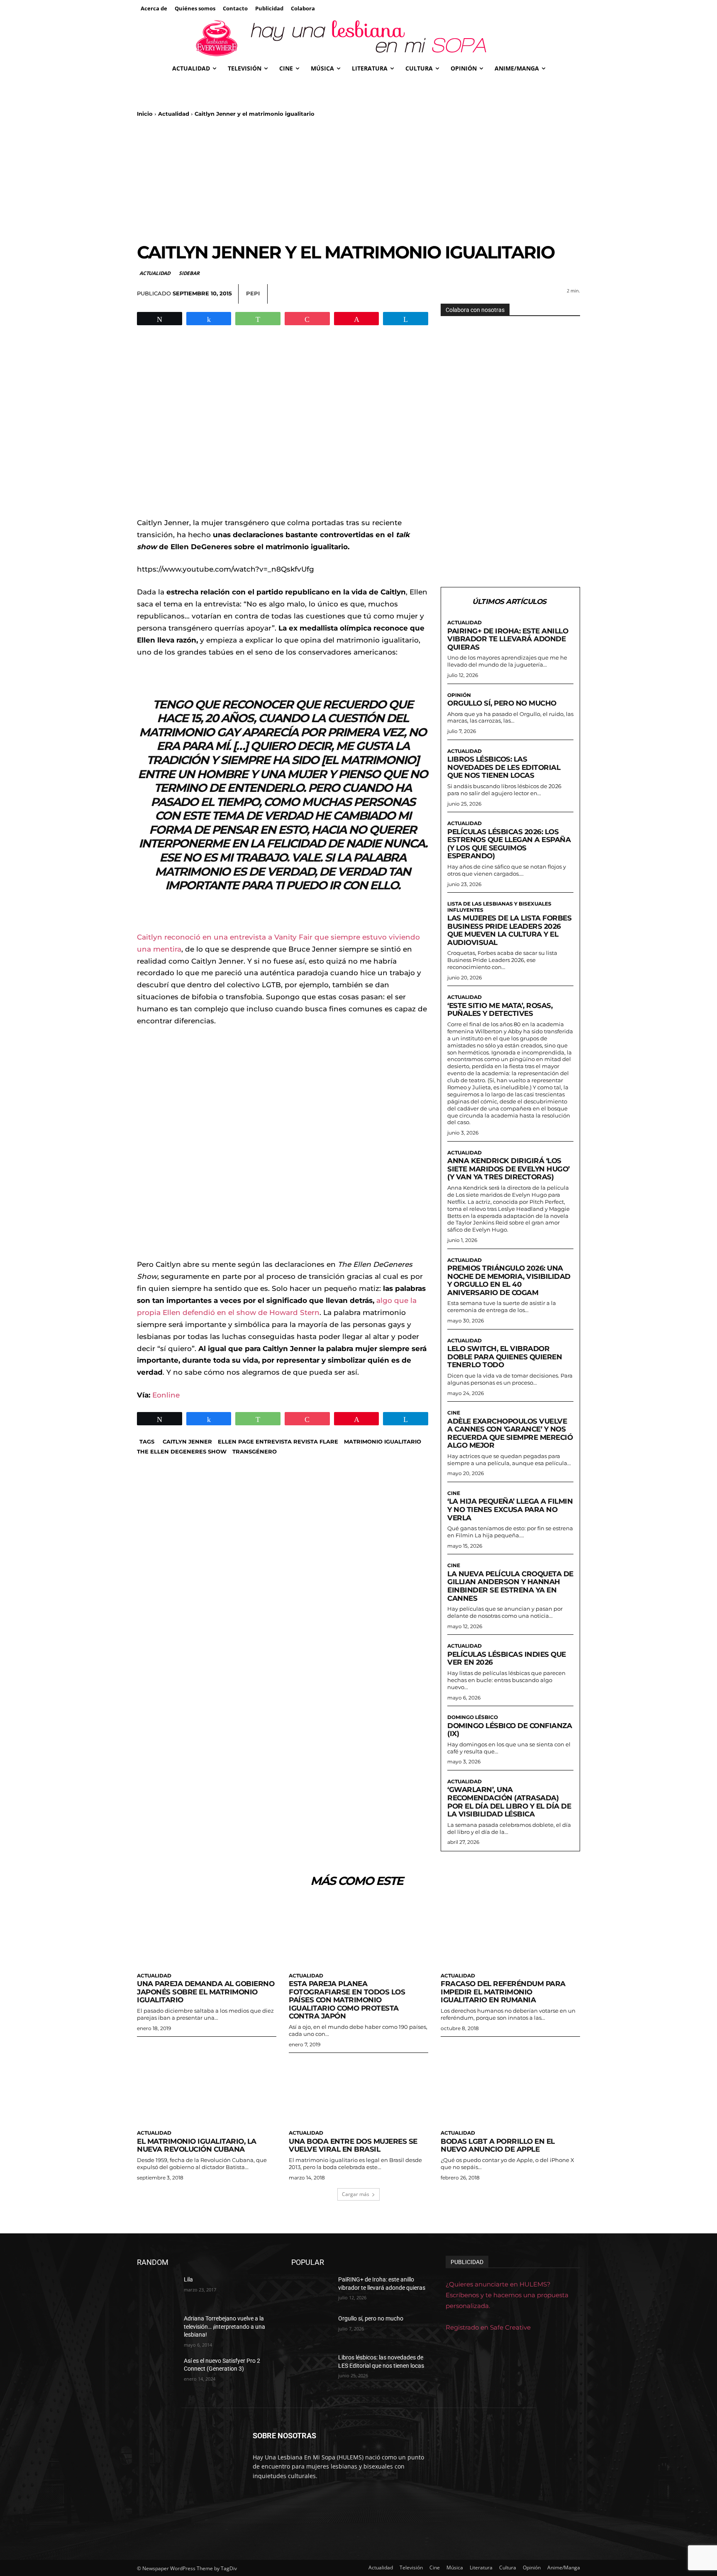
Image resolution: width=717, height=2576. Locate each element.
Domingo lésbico (473, 1717)
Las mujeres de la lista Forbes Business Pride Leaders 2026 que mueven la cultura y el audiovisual (509, 930)
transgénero (255, 1451)
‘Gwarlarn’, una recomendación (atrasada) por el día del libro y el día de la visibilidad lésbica (509, 1802)
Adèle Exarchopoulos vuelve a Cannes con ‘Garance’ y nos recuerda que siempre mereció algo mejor (510, 1433)
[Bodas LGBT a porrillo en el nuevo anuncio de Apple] (510, 2090)
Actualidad (174, 114)
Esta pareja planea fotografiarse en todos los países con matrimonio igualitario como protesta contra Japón (347, 2000)
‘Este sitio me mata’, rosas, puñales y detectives (500, 1010)
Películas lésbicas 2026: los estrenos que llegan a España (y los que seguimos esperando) (509, 844)
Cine (454, 1413)
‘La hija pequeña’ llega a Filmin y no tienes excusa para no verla (510, 1509)
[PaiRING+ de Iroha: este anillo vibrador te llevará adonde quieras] (311, 2290)
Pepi (253, 293)
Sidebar (189, 273)
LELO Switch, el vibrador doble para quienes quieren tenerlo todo (505, 1357)
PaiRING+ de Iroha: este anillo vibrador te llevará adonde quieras (508, 639)
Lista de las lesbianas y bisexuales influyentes (499, 907)
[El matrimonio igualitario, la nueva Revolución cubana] (207, 2090)
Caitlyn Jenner (187, 1441)
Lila (188, 2279)
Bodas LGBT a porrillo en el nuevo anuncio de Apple (498, 2145)
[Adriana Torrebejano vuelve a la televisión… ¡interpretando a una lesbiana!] (157, 2329)
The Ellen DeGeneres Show (182, 1451)
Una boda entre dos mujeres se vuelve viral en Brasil (353, 2145)
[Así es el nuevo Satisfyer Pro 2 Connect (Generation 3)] (157, 2371)
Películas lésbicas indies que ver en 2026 (507, 1658)
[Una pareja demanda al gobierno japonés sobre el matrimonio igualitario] (207, 1933)
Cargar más (356, 2194)
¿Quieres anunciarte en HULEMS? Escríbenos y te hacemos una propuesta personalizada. (507, 2295)
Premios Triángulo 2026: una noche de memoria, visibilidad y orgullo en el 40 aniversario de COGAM (509, 1280)
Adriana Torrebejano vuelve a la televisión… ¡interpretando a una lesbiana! (224, 2326)
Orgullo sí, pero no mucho (502, 703)
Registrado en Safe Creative (488, 2328)
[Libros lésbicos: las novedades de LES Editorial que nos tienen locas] (311, 2368)
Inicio (145, 114)
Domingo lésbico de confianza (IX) (510, 1730)
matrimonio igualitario (383, 1441)
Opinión (459, 695)
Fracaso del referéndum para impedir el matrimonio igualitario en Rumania (503, 1992)
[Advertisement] (358, 180)
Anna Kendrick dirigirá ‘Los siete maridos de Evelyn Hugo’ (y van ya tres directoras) (508, 1169)
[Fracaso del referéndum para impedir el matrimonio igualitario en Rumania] (510, 1933)
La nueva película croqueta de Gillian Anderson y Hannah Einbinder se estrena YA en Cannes (510, 1586)
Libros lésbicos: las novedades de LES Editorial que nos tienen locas (504, 767)
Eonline (166, 1395)
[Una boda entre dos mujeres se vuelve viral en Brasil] (358, 2090)
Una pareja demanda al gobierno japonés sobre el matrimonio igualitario (206, 1992)
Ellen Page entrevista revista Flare (278, 1441)
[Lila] (157, 2290)
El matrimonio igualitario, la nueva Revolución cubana (197, 2145)
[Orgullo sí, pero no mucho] (311, 2329)
